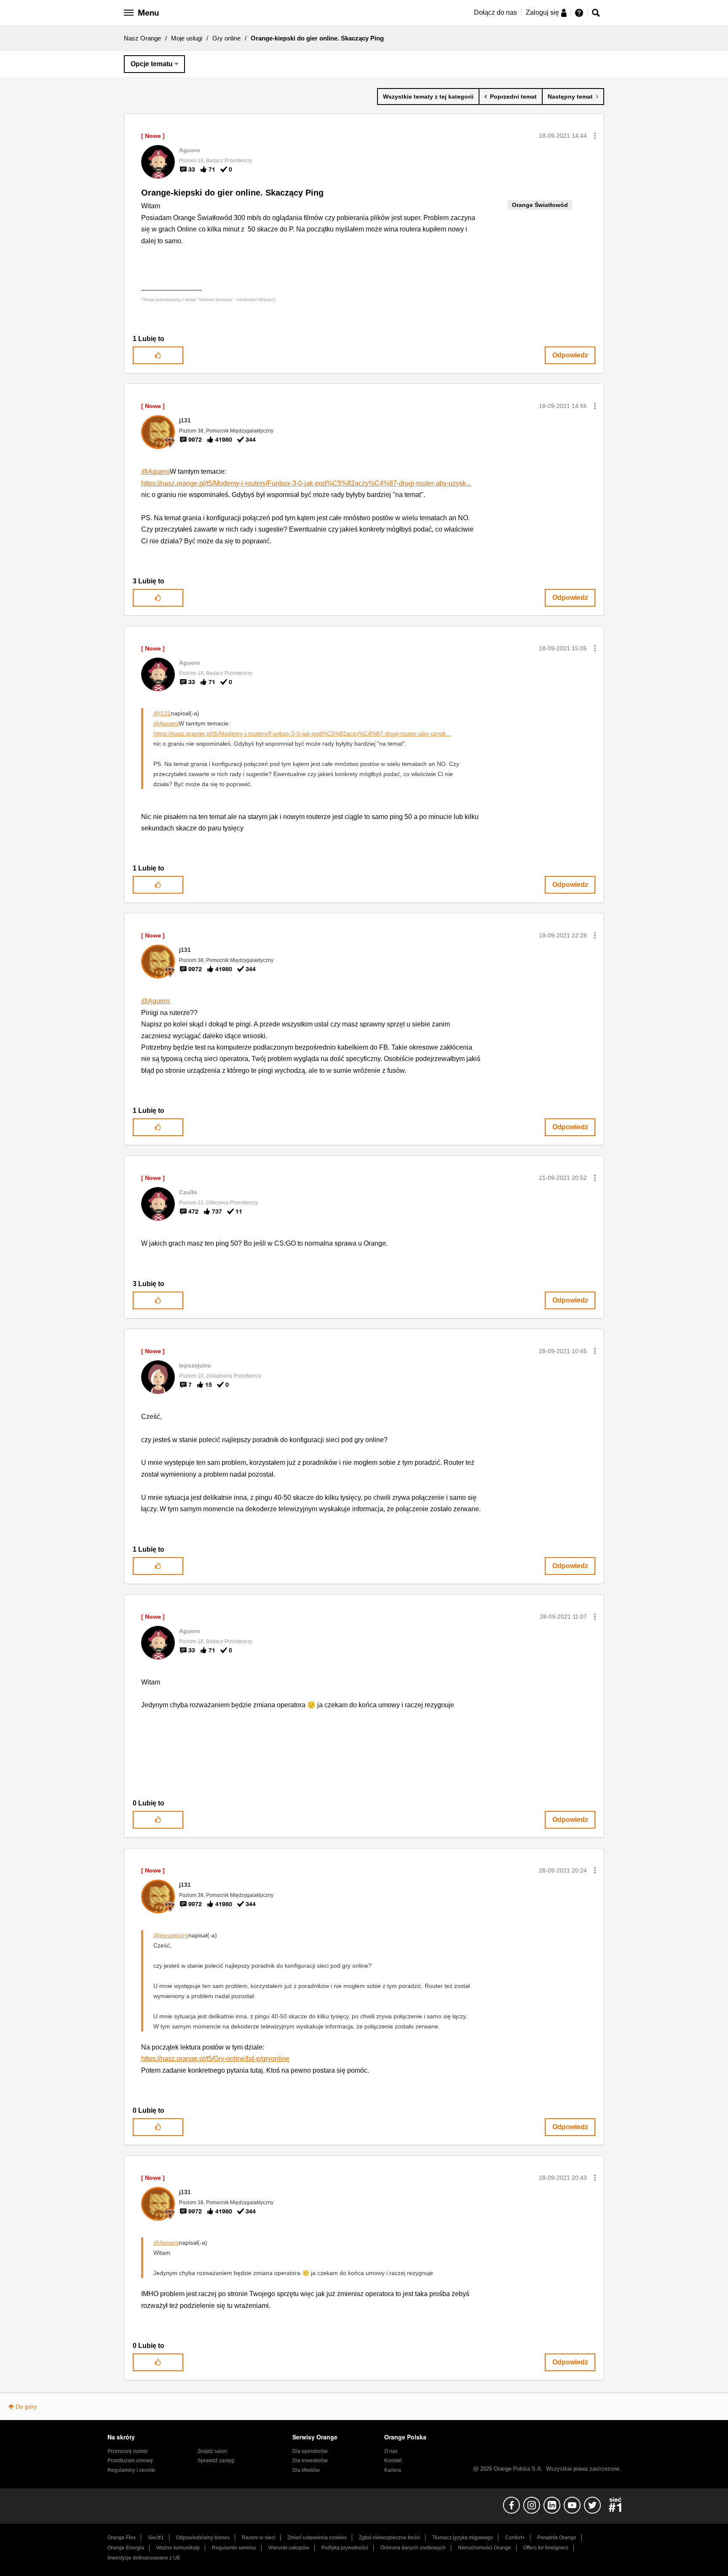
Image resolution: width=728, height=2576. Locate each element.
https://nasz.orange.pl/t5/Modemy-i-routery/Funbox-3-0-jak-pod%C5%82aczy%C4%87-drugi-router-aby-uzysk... (306, 483)
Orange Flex (122, 2538)
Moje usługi (187, 38)
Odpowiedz (570, 355)
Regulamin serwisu (234, 2548)
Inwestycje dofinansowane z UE (144, 2558)
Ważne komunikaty (178, 2548)
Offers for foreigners (546, 2548)
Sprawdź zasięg (216, 2460)
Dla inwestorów (310, 2460)
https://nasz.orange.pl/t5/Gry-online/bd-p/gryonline (215, 2059)
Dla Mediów (306, 2470)
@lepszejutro (171, 1935)
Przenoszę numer (128, 2451)
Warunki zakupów (289, 2548)
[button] (595, 136)
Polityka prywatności (345, 2548)
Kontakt (393, 2460)
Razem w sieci (258, 2538)
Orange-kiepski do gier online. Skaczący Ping (232, 193)
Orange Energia (126, 2548)
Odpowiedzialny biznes (203, 2538)
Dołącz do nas (495, 12)
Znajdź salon (212, 2451)
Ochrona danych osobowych (413, 2548)
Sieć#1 (156, 2538)
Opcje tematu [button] (152, 64)
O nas (391, 2451)
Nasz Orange (142, 38)
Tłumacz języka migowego (463, 2538)
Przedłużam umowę (130, 2460)
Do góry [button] (26, 2407)
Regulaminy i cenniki (131, 2470)
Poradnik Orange (557, 2538)
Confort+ (515, 2538)
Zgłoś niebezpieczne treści (389, 2538)
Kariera (393, 2470)
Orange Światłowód (540, 205)
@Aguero (155, 471)
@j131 (162, 713)
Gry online (226, 38)
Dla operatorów (310, 2451)
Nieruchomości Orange (484, 2548)
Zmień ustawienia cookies (317, 2538)
